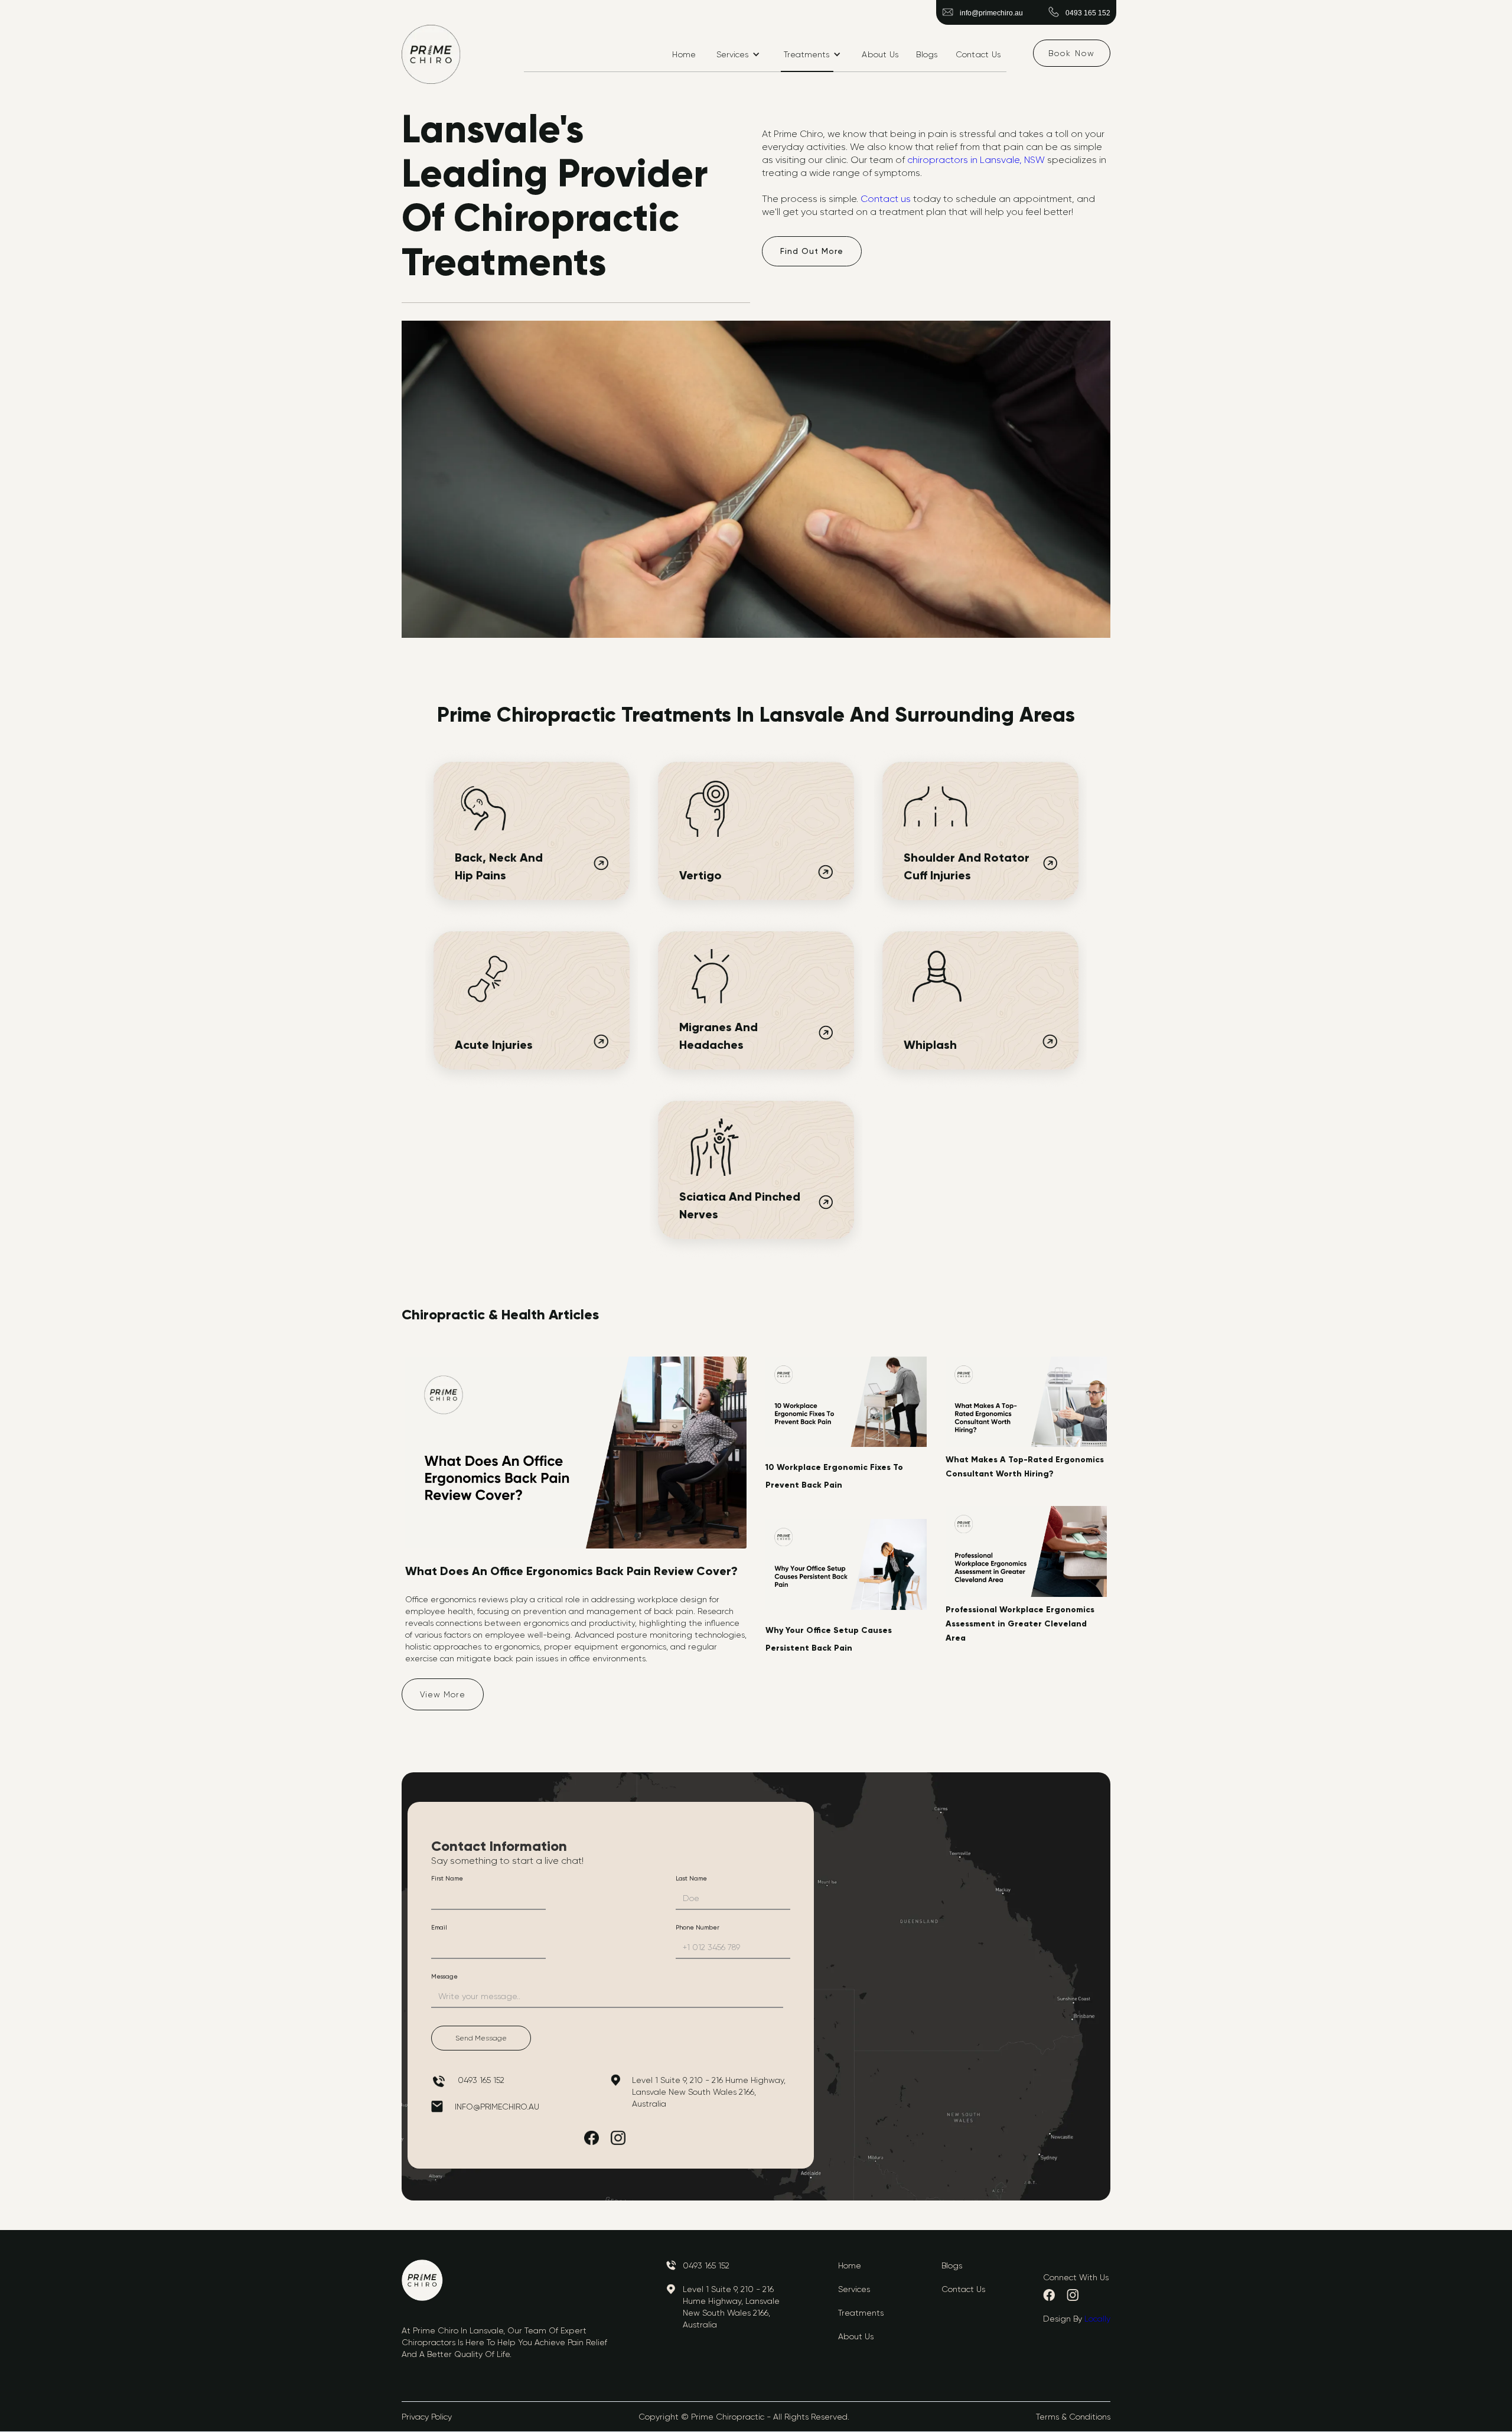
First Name (447, 1878)
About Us (880, 54)
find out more (812, 251)
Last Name (691, 1878)
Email (439, 1927)
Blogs (927, 54)
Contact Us (978, 54)
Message (444, 1976)
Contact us (887, 199)
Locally (1097, 2319)
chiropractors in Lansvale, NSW (976, 160)
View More (443, 1694)
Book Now (1072, 53)
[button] (738, 54)
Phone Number (698, 1927)
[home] (431, 54)
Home (684, 54)
